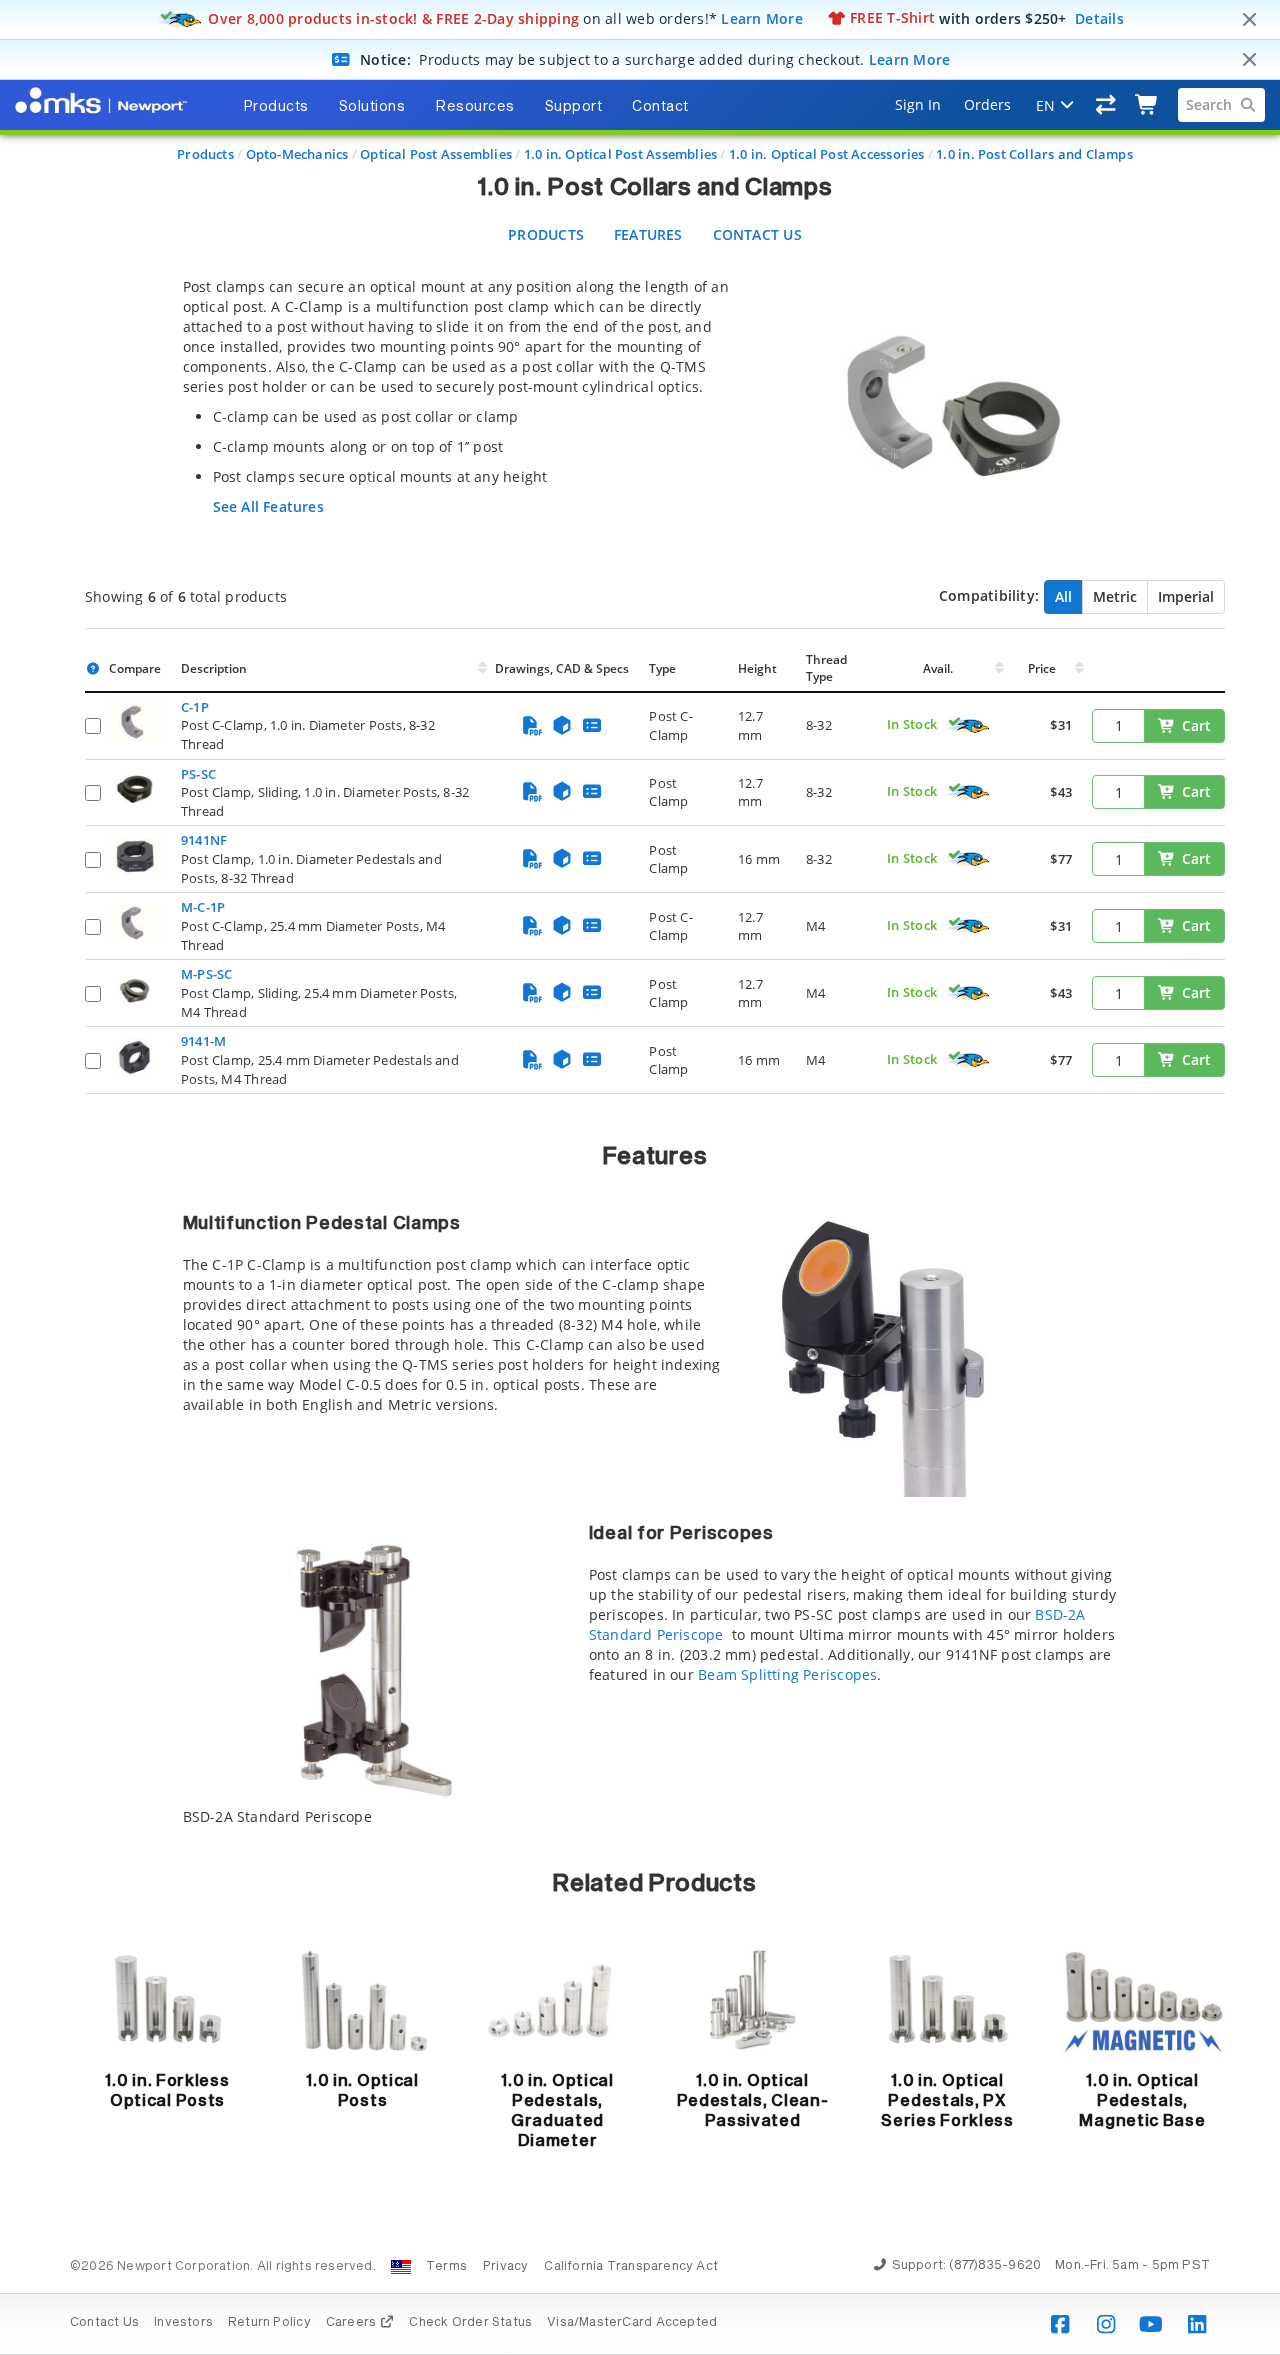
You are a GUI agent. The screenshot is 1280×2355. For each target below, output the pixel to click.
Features (648, 234)
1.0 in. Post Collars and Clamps (1034, 154)
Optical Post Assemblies (436, 154)
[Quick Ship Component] (968, 726)
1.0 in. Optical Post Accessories (827, 154)
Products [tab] (276, 107)
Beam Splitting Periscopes (787, 1674)
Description (214, 668)
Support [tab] (574, 107)
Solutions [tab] (372, 107)
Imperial (1186, 596)
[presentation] (640, 1177)
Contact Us (757, 234)
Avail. (939, 668)
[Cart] (1147, 105)
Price (1042, 668)
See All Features (268, 506)
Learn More (762, 17)
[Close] (1249, 20)
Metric (1115, 596)
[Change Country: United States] (401, 2267)
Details (1099, 17)
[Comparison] (1106, 105)
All (1063, 596)
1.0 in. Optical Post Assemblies (621, 154)
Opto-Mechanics (297, 154)
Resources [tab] (475, 107)
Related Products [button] (654, 1884)
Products (205, 154)
